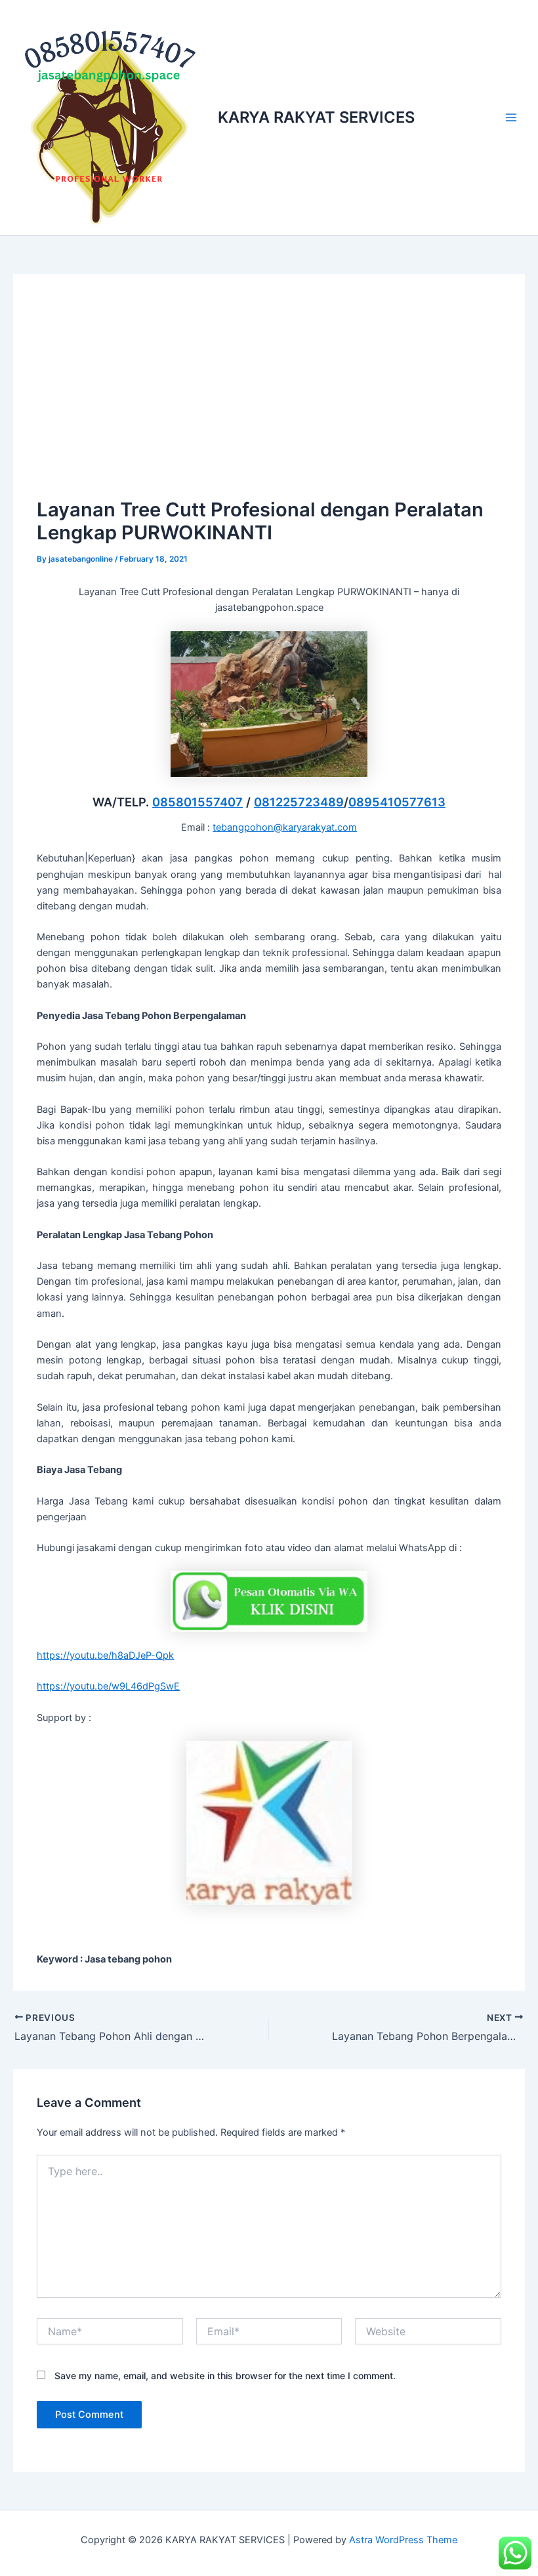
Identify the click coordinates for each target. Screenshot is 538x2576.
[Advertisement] (269, 396)
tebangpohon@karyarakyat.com (285, 827)
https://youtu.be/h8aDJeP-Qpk (105, 1655)
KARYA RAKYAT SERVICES (316, 117)
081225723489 (299, 802)
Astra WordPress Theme (403, 2540)
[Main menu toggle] (511, 117)
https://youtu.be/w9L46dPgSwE (108, 1686)
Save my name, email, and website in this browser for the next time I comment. (225, 2376)
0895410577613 (397, 802)
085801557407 (197, 802)
